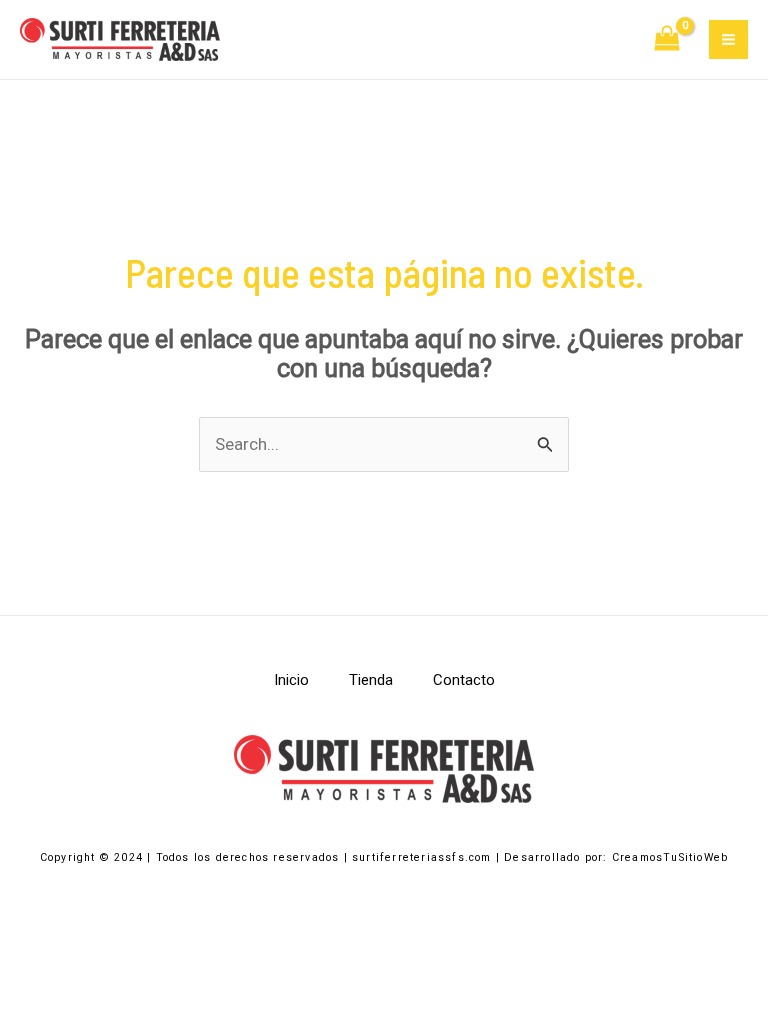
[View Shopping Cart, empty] (668, 40)
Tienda (371, 680)
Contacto (464, 680)
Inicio (291, 680)
